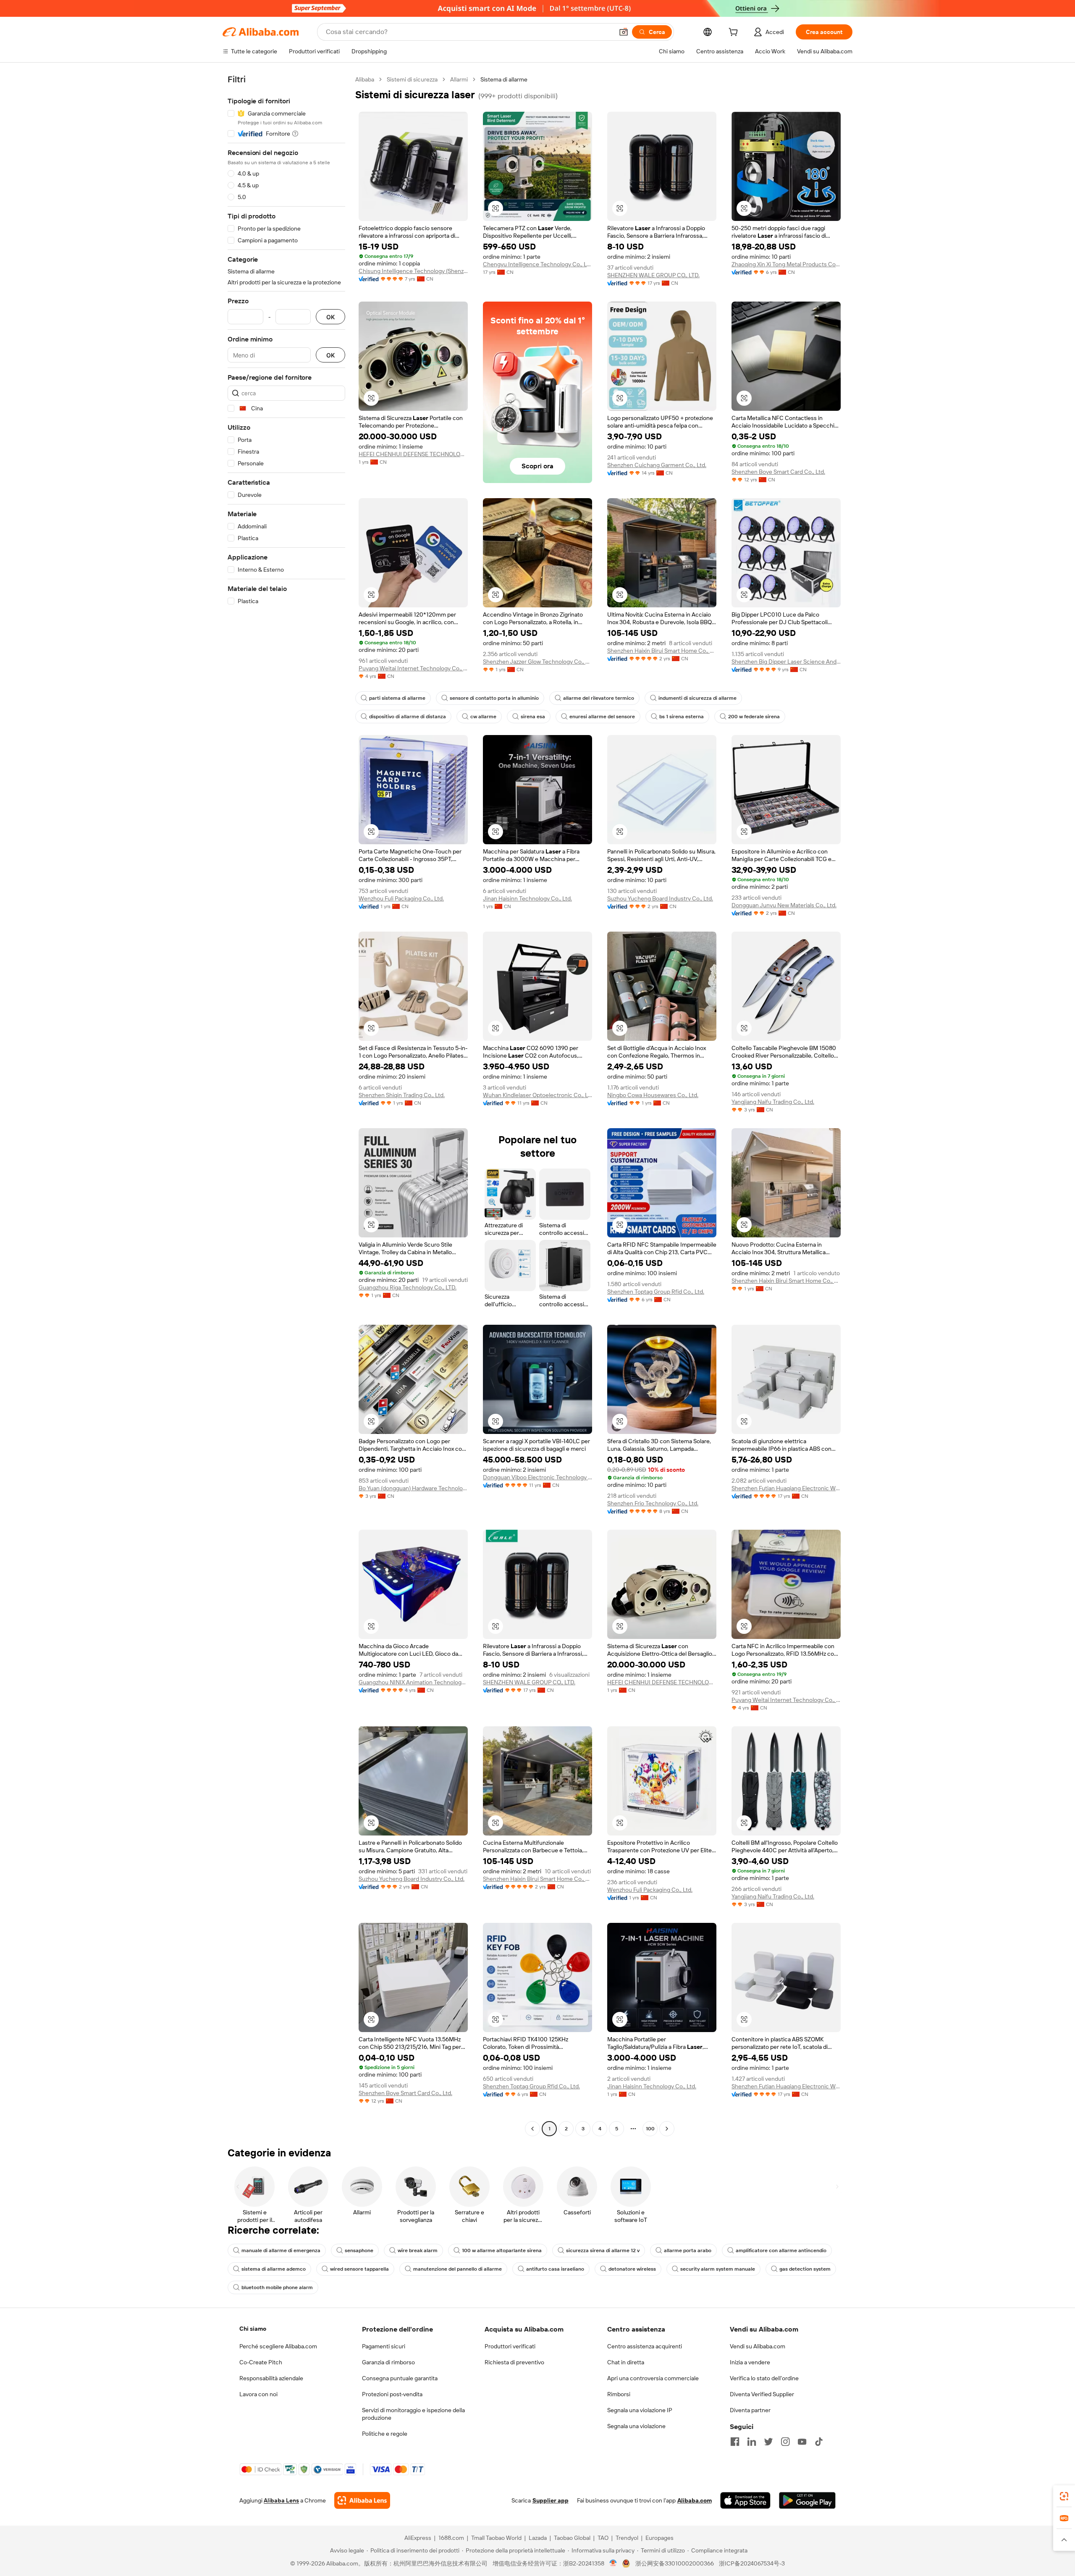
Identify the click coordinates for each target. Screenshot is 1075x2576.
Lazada (538, 2538)
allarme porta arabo (688, 2250)
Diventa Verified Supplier (762, 2394)
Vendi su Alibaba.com (758, 2346)
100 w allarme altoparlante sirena (502, 2250)
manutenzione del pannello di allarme (458, 2269)
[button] (624, 32)
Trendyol (627, 2538)
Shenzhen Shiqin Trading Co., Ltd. (402, 1095)
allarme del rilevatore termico (599, 698)
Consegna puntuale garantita (400, 2378)
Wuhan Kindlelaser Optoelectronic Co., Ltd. (537, 1095)
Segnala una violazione (636, 2426)
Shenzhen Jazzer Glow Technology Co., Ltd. (537, 662)
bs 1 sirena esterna (682, 717)
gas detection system (805, 2269)
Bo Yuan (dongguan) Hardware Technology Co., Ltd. (413, 1488)
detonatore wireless (632, 2269)
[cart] (735, 33)
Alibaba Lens (281, 2500)
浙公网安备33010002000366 (675, 2563)
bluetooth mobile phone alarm (277, 2287)
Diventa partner (750, 2410)
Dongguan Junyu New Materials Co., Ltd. (784, 905)
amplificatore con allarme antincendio (781, 2250)
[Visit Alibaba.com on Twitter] (768, 2442)
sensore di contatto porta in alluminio (494, 698)
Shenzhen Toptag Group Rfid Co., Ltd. (656, 1292)
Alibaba (365, 79)
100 (650, 2129)
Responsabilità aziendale (271, 2378)
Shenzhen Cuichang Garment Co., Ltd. (657, 465)
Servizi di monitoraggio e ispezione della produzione (413, 2414)
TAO (603, 2538)
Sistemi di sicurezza (412, 79)
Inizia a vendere (750, 2362)
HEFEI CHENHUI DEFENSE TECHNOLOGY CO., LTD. (413, 454)
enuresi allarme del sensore (602, 717)
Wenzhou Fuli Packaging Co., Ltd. (401, 898)
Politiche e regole (385, 2434)
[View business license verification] (613, 2563)
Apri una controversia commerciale (653, 2378)
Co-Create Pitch (261, 2362)
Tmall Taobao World (496, 2538)
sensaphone (359, 2250)
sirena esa (533, 717)
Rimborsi (619, 2394)
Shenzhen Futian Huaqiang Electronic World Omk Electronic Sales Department (786, 1488)
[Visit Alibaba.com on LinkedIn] (752, 2442)
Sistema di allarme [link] (504, 79)
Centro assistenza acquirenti (645, 2346)
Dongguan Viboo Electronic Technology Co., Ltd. (537, 1477)
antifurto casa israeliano (555, 2269)
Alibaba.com (695, 2500)
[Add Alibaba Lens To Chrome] (362, 2500)
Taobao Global (572, 2538)
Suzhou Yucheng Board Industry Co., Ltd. (660, 898)
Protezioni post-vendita (392, 2394)
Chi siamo (253, 2329)
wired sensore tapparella (359, 2269)
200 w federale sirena (754, 717)
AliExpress (418, 2538)
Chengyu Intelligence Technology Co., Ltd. (537, 264)
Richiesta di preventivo (514, 2362)
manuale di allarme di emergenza (281, 2250)
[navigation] (286, 1105)
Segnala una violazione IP (640, 2410)
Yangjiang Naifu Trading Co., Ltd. (773, 1102)
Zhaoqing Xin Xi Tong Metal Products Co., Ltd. (786, 264)
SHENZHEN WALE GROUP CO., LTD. (653, 275)
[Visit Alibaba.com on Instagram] (785, 2442)
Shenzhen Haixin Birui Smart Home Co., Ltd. (662, 651)
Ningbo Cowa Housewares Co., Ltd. (653, 1095)
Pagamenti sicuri (384, 2346)
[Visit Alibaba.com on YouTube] (802, 2442)
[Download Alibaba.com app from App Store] (745, 2500)
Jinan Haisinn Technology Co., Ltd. (527, 898)
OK (330, 317)
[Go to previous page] (532, 2129)
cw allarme (483, 717)
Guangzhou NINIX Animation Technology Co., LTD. (413, 1682)
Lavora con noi (258, 2394)
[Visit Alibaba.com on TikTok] (819, 2442)
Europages (659, 2538)
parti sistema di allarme (397, 698)
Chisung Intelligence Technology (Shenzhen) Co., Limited (413, 271)
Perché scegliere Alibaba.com (278, 2346)
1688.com (451, 2538)
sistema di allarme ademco (274, 2269)
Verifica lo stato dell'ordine (764, 2378)
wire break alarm (418, 2250)
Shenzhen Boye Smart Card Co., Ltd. (778, 472)
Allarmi (459, 79)
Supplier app (551, 2500)
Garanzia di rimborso (388, 2362)
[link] (1064, 2496)
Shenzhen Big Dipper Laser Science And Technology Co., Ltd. (786, 662)
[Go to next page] (667, 2129)
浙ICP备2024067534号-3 (752, 2563)
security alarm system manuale (718, 2269)
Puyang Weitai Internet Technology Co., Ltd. (413, 668)
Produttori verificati (510, 2346)
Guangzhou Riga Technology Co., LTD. (408, 1287)
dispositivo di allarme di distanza (408, 717)
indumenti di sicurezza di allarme (697, 698)
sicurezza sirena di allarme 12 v (603, 2250)
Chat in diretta (626, 2362)
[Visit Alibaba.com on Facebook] (735, 2442)
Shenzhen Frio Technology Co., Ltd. (653, 1503)
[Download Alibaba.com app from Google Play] (807, 2500)
